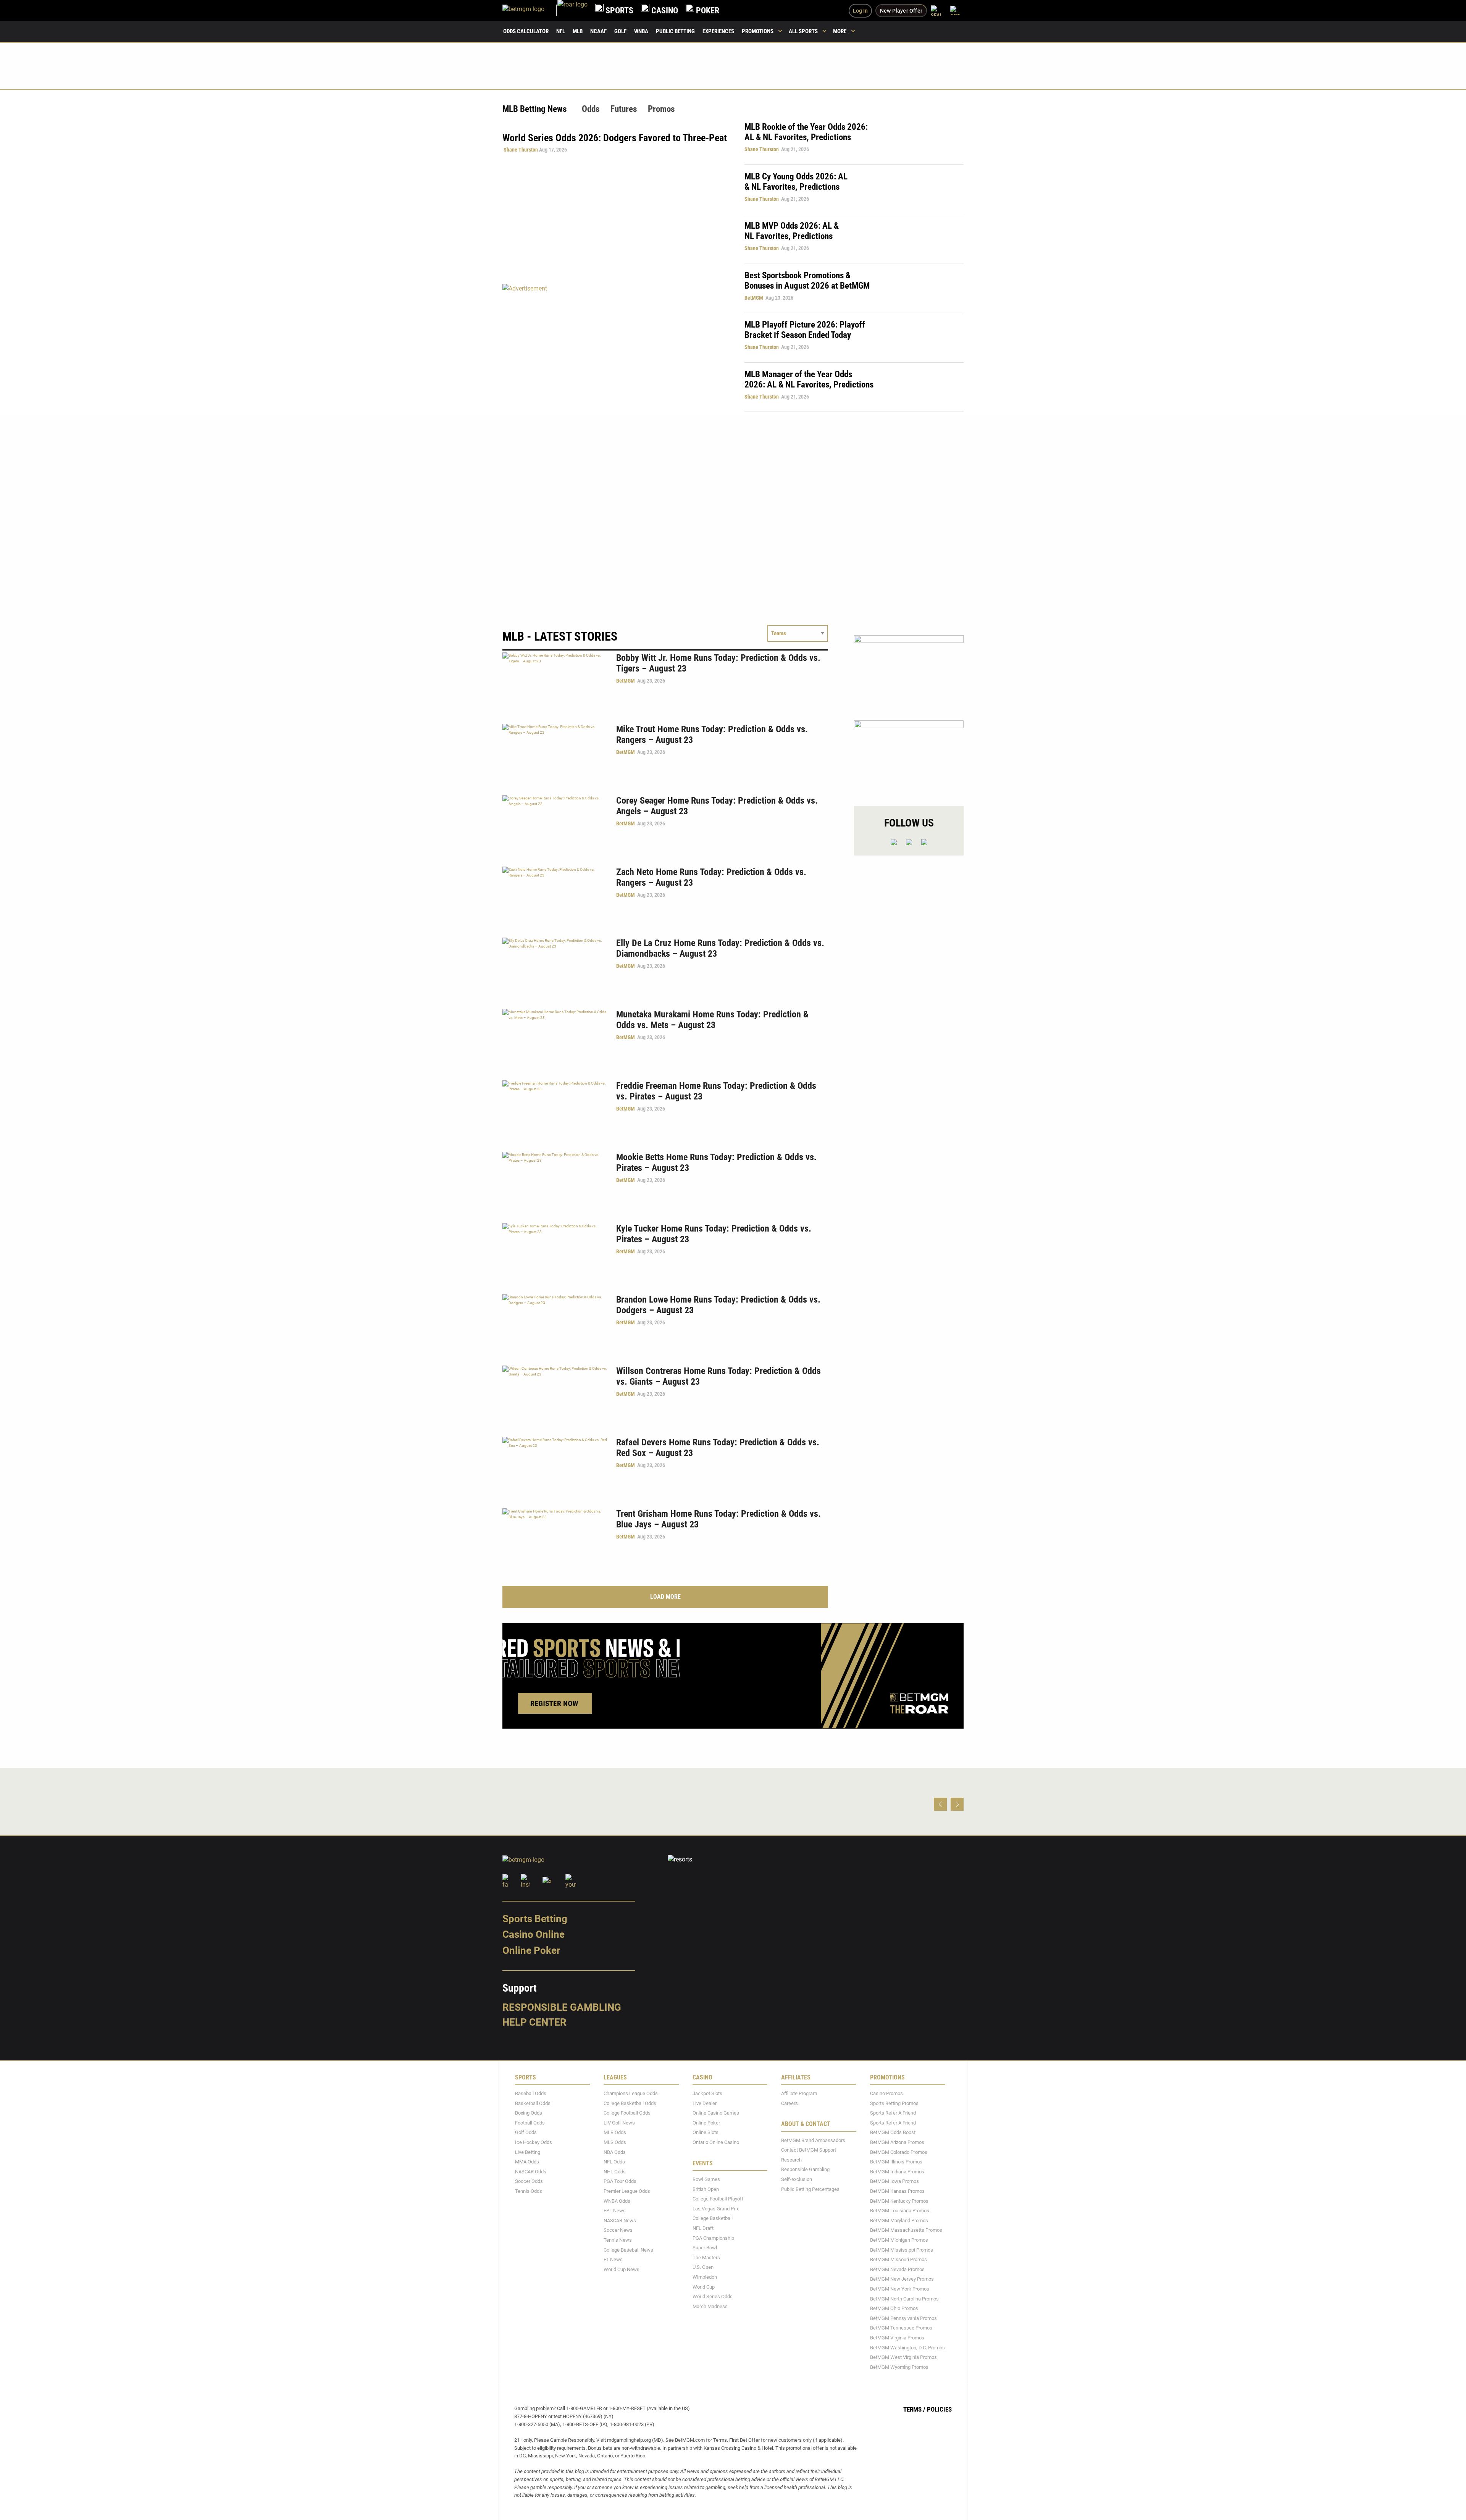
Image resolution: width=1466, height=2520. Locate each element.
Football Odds (530, 2123)
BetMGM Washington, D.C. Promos (907, 2347)
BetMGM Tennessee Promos (901, 2328)
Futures (624, 109)
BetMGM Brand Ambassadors (813, 2140)
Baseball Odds (531, 2093)
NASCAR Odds (531, 2172)
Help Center (534, 2022)
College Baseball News (628, 2250)
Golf (620, 31)
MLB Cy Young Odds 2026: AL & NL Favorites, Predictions (796, 182)
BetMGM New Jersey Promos (902, 2279)
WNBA (641, 31)
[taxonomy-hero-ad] (616, 348)
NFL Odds (614, 2162)
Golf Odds (526, 2132)
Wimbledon (705, 2277)
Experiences (718, 31)
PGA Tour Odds (620, 2181)
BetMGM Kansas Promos (897, 2191)
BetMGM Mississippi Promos (902, 2250)
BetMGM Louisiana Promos (900, 2211)
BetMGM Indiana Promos (897, 2172)
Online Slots (706, 2132)
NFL (561, 31)
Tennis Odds (529, 2191)
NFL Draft (703, 2228)
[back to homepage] (572, 10)
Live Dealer (705, 2103)
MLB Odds (615, 2132)
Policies (939, 2409)
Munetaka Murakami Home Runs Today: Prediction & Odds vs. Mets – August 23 (712, 1020)
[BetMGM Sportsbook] (530, 10)
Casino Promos (886, 2093)
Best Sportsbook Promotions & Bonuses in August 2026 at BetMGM (807, 281)
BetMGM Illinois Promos (896, 2162)
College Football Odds (627, 2113)
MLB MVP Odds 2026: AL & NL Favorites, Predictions (792, 231)
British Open (706, 2189)
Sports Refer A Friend (893, 2113)
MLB (578, 31)
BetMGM (754, 298)
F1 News (613, 2259)
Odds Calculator (526, 31)
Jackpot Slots (707, 2093)
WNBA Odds (617, 2201)
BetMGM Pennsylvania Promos (903, 2318)
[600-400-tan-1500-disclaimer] (909, 756)
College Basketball (713, 2218)
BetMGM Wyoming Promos (899, 2367)
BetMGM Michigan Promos (899, 2240)
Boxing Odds (529, 2113)
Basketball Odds (533, 2103)
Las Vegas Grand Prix (716, 2208)
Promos (661, 109)
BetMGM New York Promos (900, 2289)
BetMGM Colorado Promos (899, 2152)
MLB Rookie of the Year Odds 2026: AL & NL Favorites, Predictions (806, 132)
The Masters (706, 2257)
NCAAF (598, 31)
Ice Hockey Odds (534, 2142)
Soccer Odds (529, 2181)
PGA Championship (713, 2238)
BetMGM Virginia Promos (897, 2338)
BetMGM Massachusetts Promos (906, 2230)
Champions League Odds (631, 2093)
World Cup (704, 2287)
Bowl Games (706, 2179)
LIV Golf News (619, 2123)
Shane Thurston (521, 150)
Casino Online (534, 1934)
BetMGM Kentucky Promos (899, 2201)
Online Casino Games (716, 2113)
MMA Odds (527, 2162)
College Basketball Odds (630, 2103)
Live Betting (528, 2152)
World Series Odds (713, 2296)
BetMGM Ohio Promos (894, 2308)
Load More (665, 1597)
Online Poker (531, 1950)
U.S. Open (703, 2267)
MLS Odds (615, 2142)
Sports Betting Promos (894, 2103)
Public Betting (675, 31)
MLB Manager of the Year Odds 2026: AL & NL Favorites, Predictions (809, 379)
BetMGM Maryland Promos (899, 2220)
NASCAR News (620, 2220)
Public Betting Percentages (810, 2189)
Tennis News (618, 2240)
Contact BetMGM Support (809, 2150)
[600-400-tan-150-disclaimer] (909, 671)
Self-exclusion (797, 2179)
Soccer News (618, 2230)
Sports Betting (535, 1918)
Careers (790, 2103)
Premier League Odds (627, 2191)
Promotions (758, 31)
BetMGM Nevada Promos (897, 2269)
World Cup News (622, 2269)
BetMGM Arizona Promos (897, 2142)
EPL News (615, 2211)
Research (791, 2160)
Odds (591, 109)
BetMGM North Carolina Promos (904, 2298)
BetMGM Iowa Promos (894, 2181)
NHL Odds (615, 2172)
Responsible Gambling (562, 2007)
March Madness (710, 2306)
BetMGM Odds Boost (893, 2132)
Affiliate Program (799, 2093)
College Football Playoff (718, 2199)
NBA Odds (615, 2152)
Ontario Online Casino (716, 2142)
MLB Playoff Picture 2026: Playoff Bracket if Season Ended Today (805, 330)
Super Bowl (705, 2248)
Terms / (914, 2409)
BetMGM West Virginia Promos (903, 2357)
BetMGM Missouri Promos (898, 2259)
